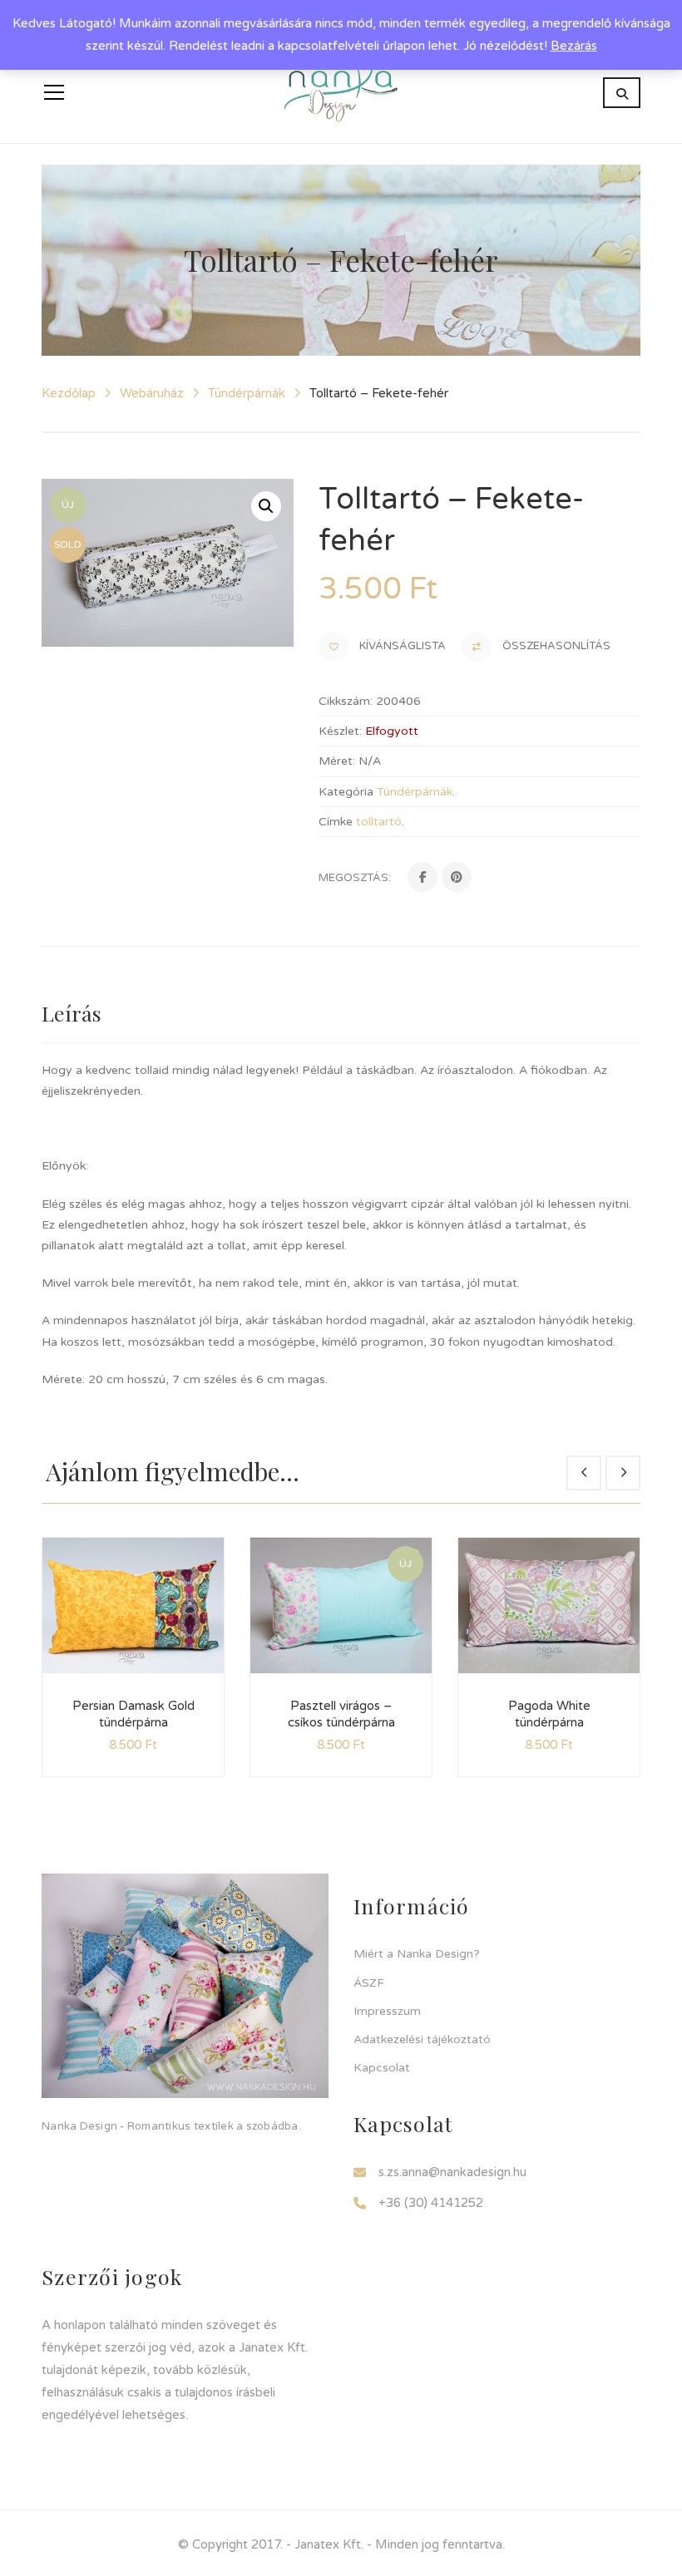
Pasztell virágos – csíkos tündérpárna (341, 1714)
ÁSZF (369, 1983)
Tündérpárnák (247, 393)
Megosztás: (355, 878)
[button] (266, 506)
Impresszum (387, 2011)
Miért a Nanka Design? (417, 1954)
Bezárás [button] (574, 46)
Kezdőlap (69, 393)
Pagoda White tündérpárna (549, 1714)
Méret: (337, 761)
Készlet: (340, 731)
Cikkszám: (346, 701)
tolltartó (379, 822)
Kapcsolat (382, 2068)
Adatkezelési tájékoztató (422, 2039)
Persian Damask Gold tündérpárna (133, 1714)
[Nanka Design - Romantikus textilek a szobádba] (341, 92)
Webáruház (152, 393)
